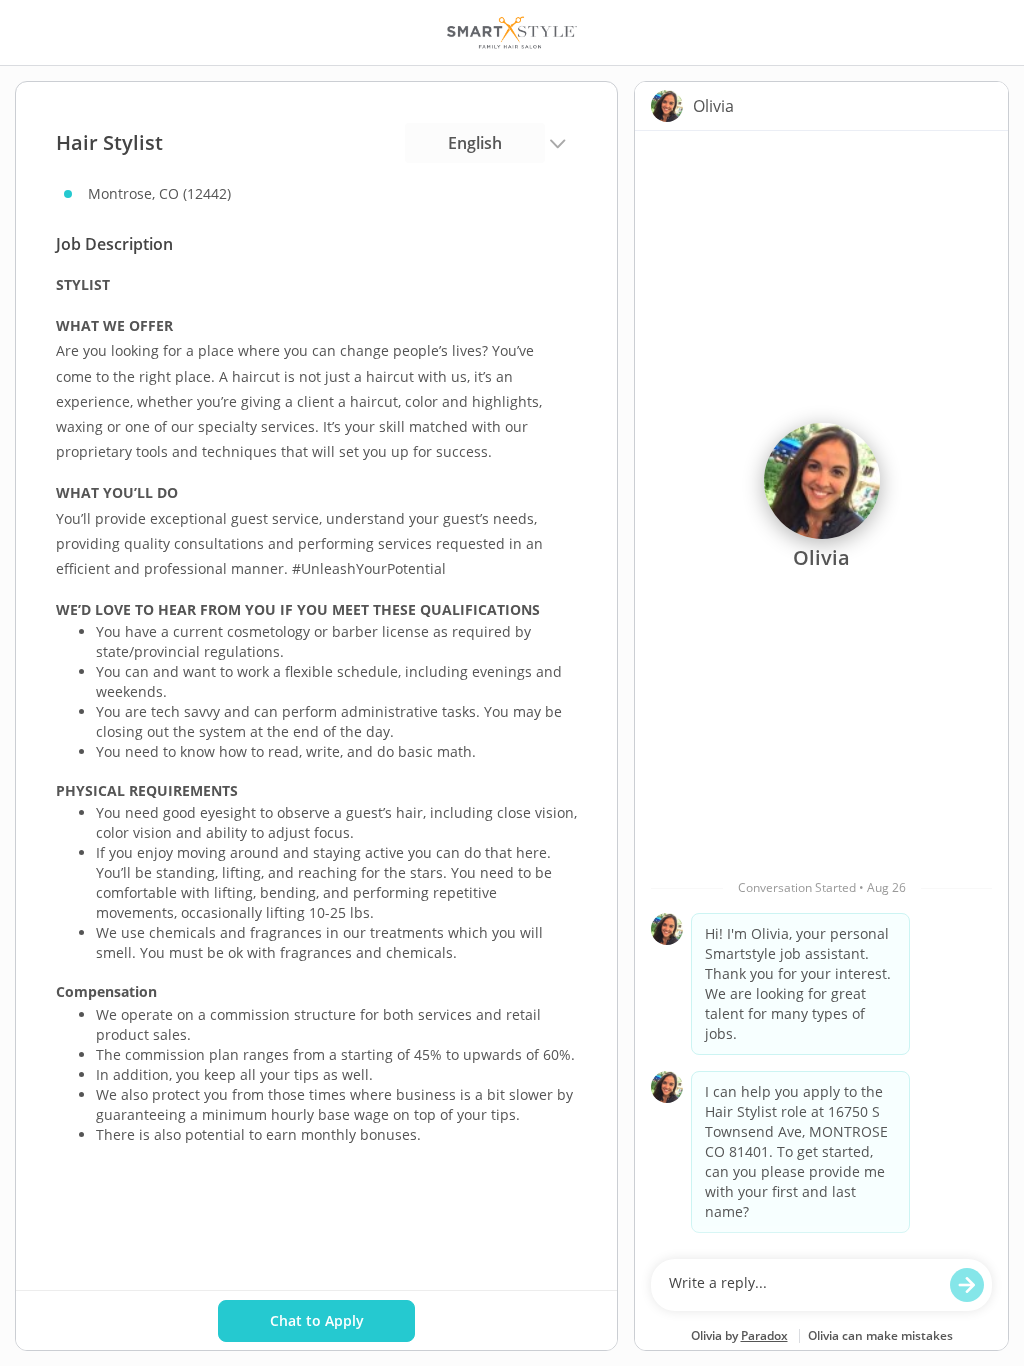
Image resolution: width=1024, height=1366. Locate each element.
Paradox (764, 1335)
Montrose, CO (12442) (159, 193)
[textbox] (802, 1285)
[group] (821, 690)
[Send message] (967, 1285)
